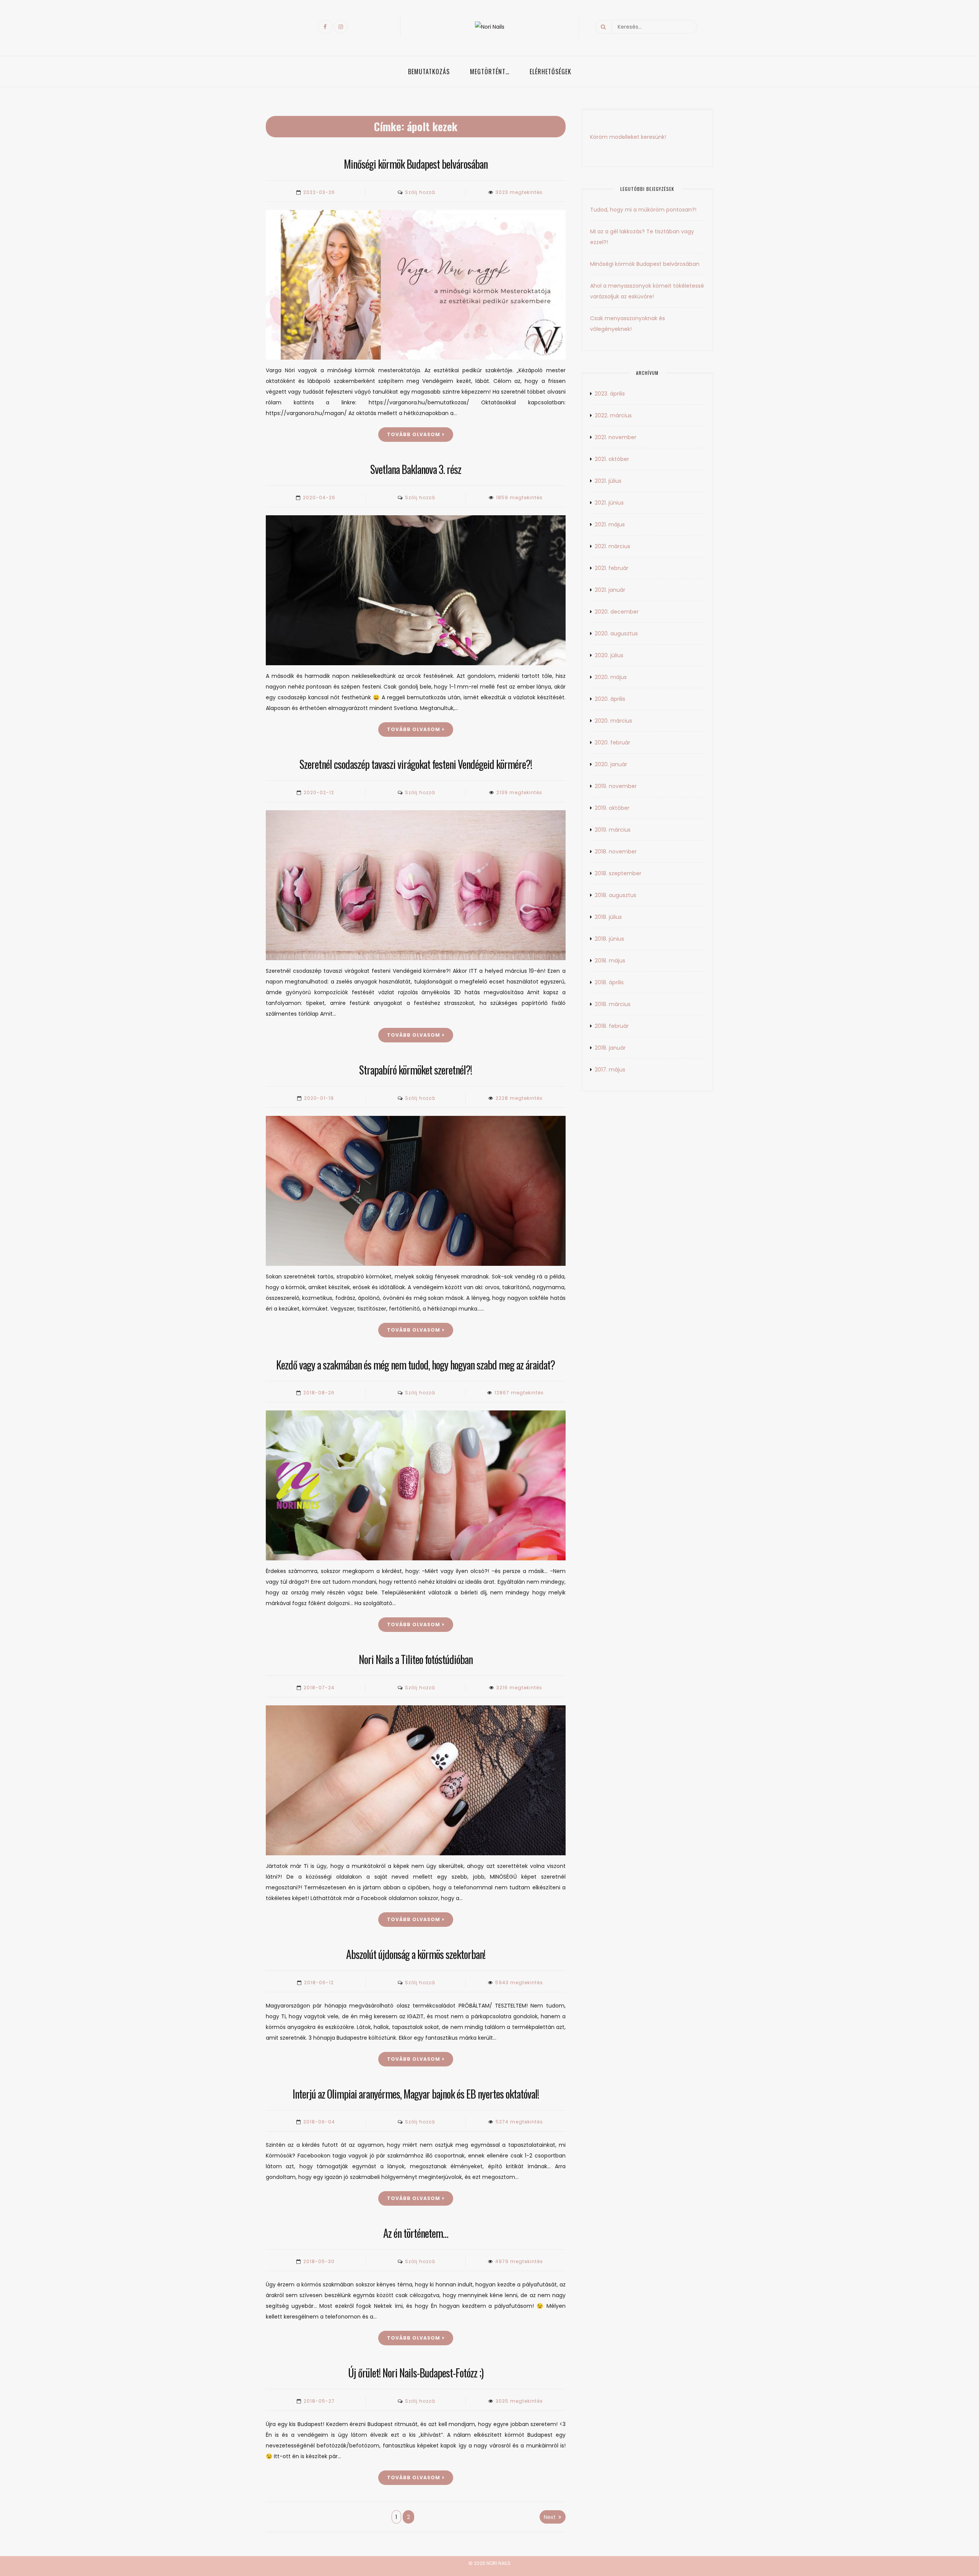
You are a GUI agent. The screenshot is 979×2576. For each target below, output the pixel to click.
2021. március (612, 546)
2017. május (610, 1070)
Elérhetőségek (550, 72)
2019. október (612, 808)
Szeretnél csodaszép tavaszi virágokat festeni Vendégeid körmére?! (416, 764)
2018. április (609, 982)
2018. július (608, 917)
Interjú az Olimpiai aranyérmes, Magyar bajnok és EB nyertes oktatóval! (416, 2094)
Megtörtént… (490, 72)
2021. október (612, 459)
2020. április (610, 699)
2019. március (613, 830)
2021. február (611, 568)
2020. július (609, 655)
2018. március (613, 1004)
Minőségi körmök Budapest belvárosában (416, 164)
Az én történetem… (416, 2233)
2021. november (616, 437)
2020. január (611, 764)
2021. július (608, 481)
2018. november (616, 852)
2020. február (612, 743)
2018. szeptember (618, 873)
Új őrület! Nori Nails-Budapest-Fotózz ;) (416, 2373)
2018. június (609, 939)
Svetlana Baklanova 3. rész (416, 469)
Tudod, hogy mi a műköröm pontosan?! (643, 210)
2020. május (611, 677)
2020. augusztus (616, 633)
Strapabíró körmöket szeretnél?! (416, 1070)
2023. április (610, 394)
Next (550, 2517)
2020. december (617, 612)
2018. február (612, 1026)
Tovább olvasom (414, 434)
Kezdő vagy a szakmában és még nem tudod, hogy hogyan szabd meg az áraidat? (416, 1365)
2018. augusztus (616, 895)
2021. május (610, 524)
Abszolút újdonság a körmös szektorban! (416, 1954)
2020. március (613, 721)
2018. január (610, 1048)
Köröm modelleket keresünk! (628, 137)
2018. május (610, 961)
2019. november (616, 786)
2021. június (609, 503)
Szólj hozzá (420, 192)
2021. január (610, 590)
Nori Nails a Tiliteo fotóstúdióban (416, 1659)
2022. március (613, 415)
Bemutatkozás (429, 72)
